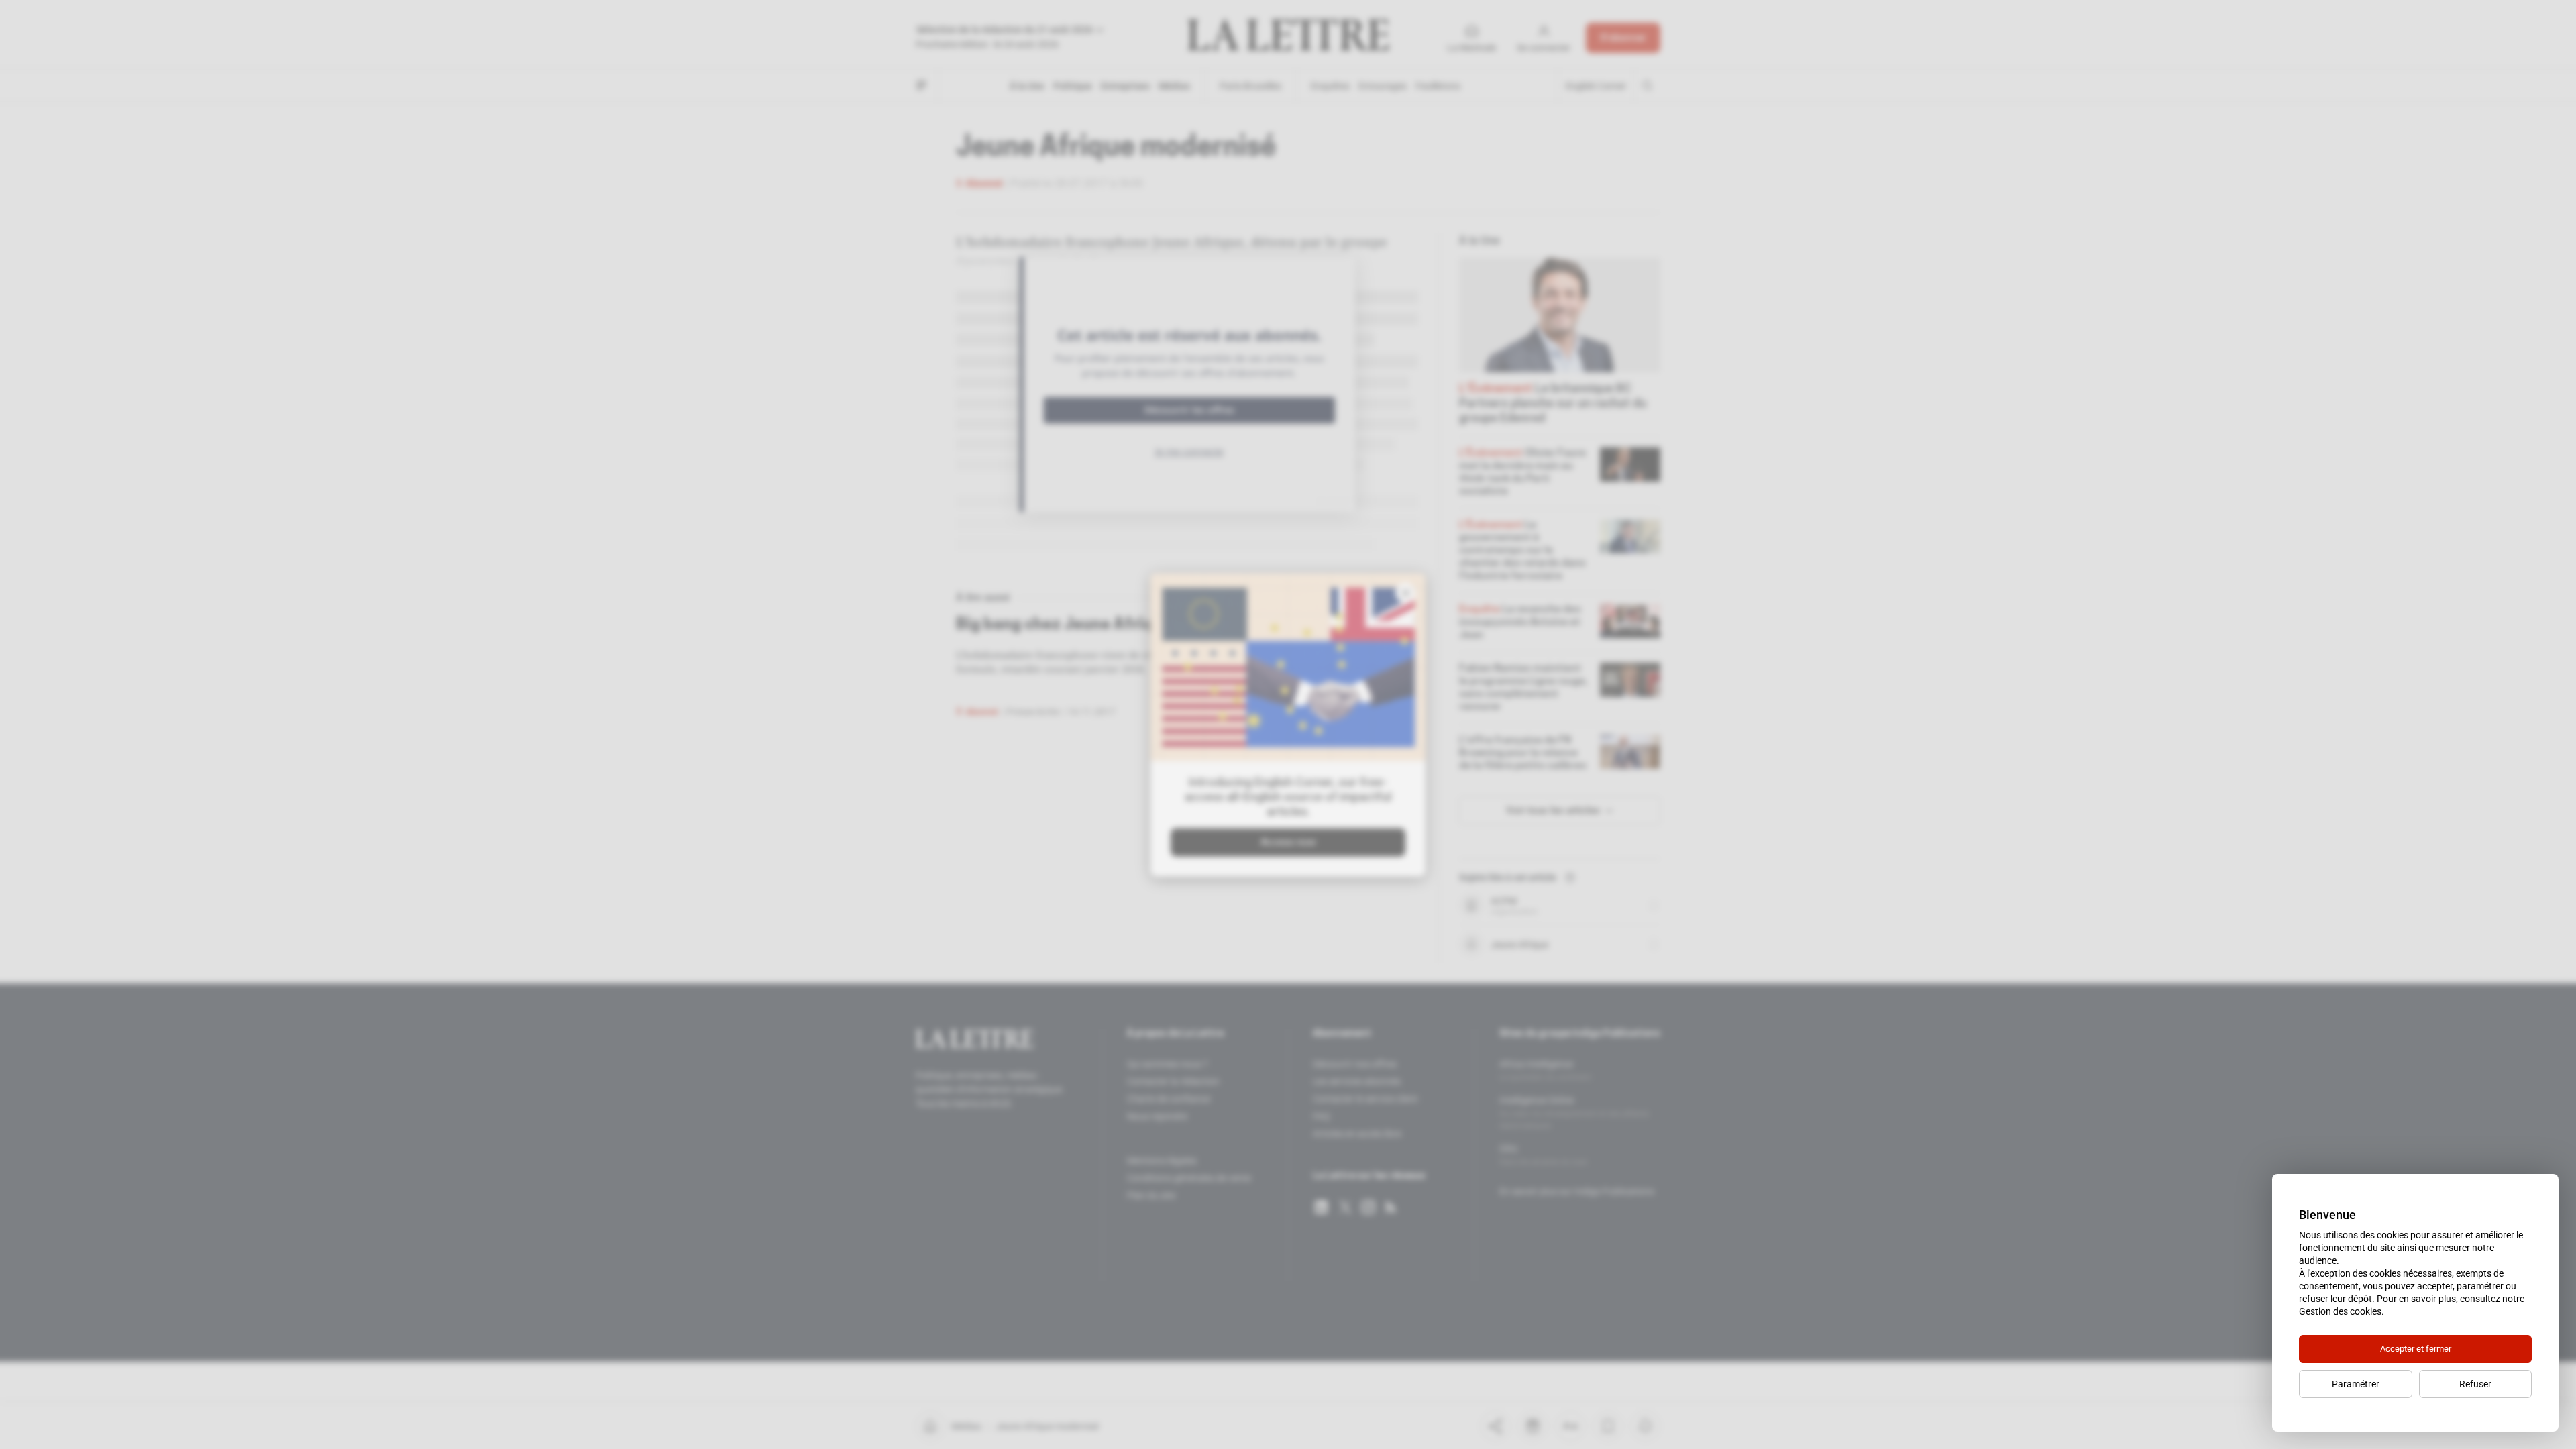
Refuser (2475, 1384)
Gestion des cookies (2340, 1311)
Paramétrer (2356, 1384)
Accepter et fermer (2416, 1349)
